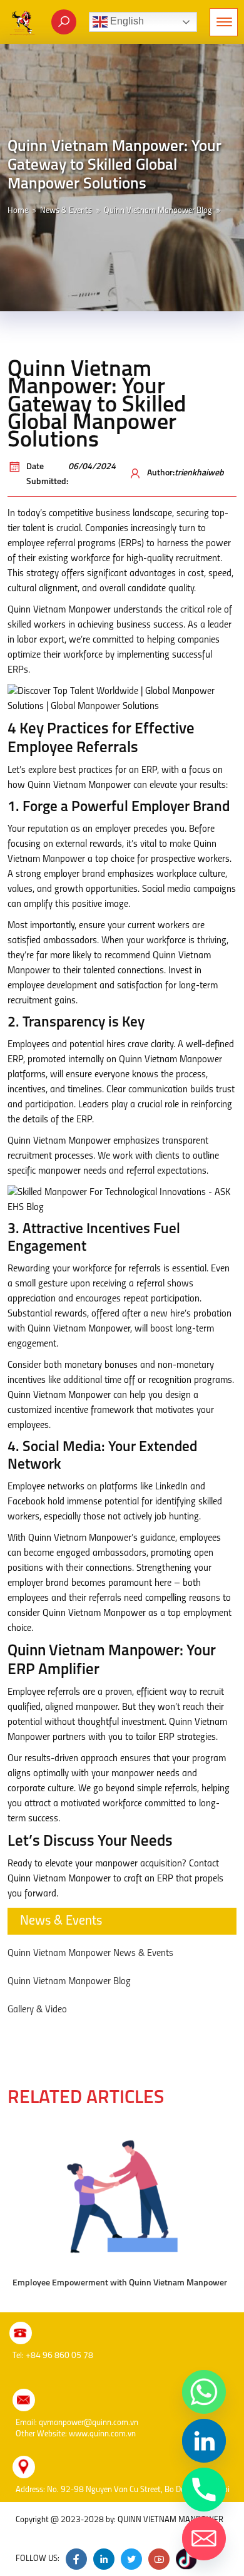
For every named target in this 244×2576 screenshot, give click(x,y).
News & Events (66, 211)
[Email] (204, 2538)
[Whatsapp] (204, 2392)
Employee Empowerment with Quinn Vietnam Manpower (120, 2283)
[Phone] (204, 2490)
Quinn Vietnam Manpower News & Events (90, 1953)
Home (18, 211)
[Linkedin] (204, 2441)
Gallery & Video (37, 2010)
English (126, 21)
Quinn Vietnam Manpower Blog (158, 211)
